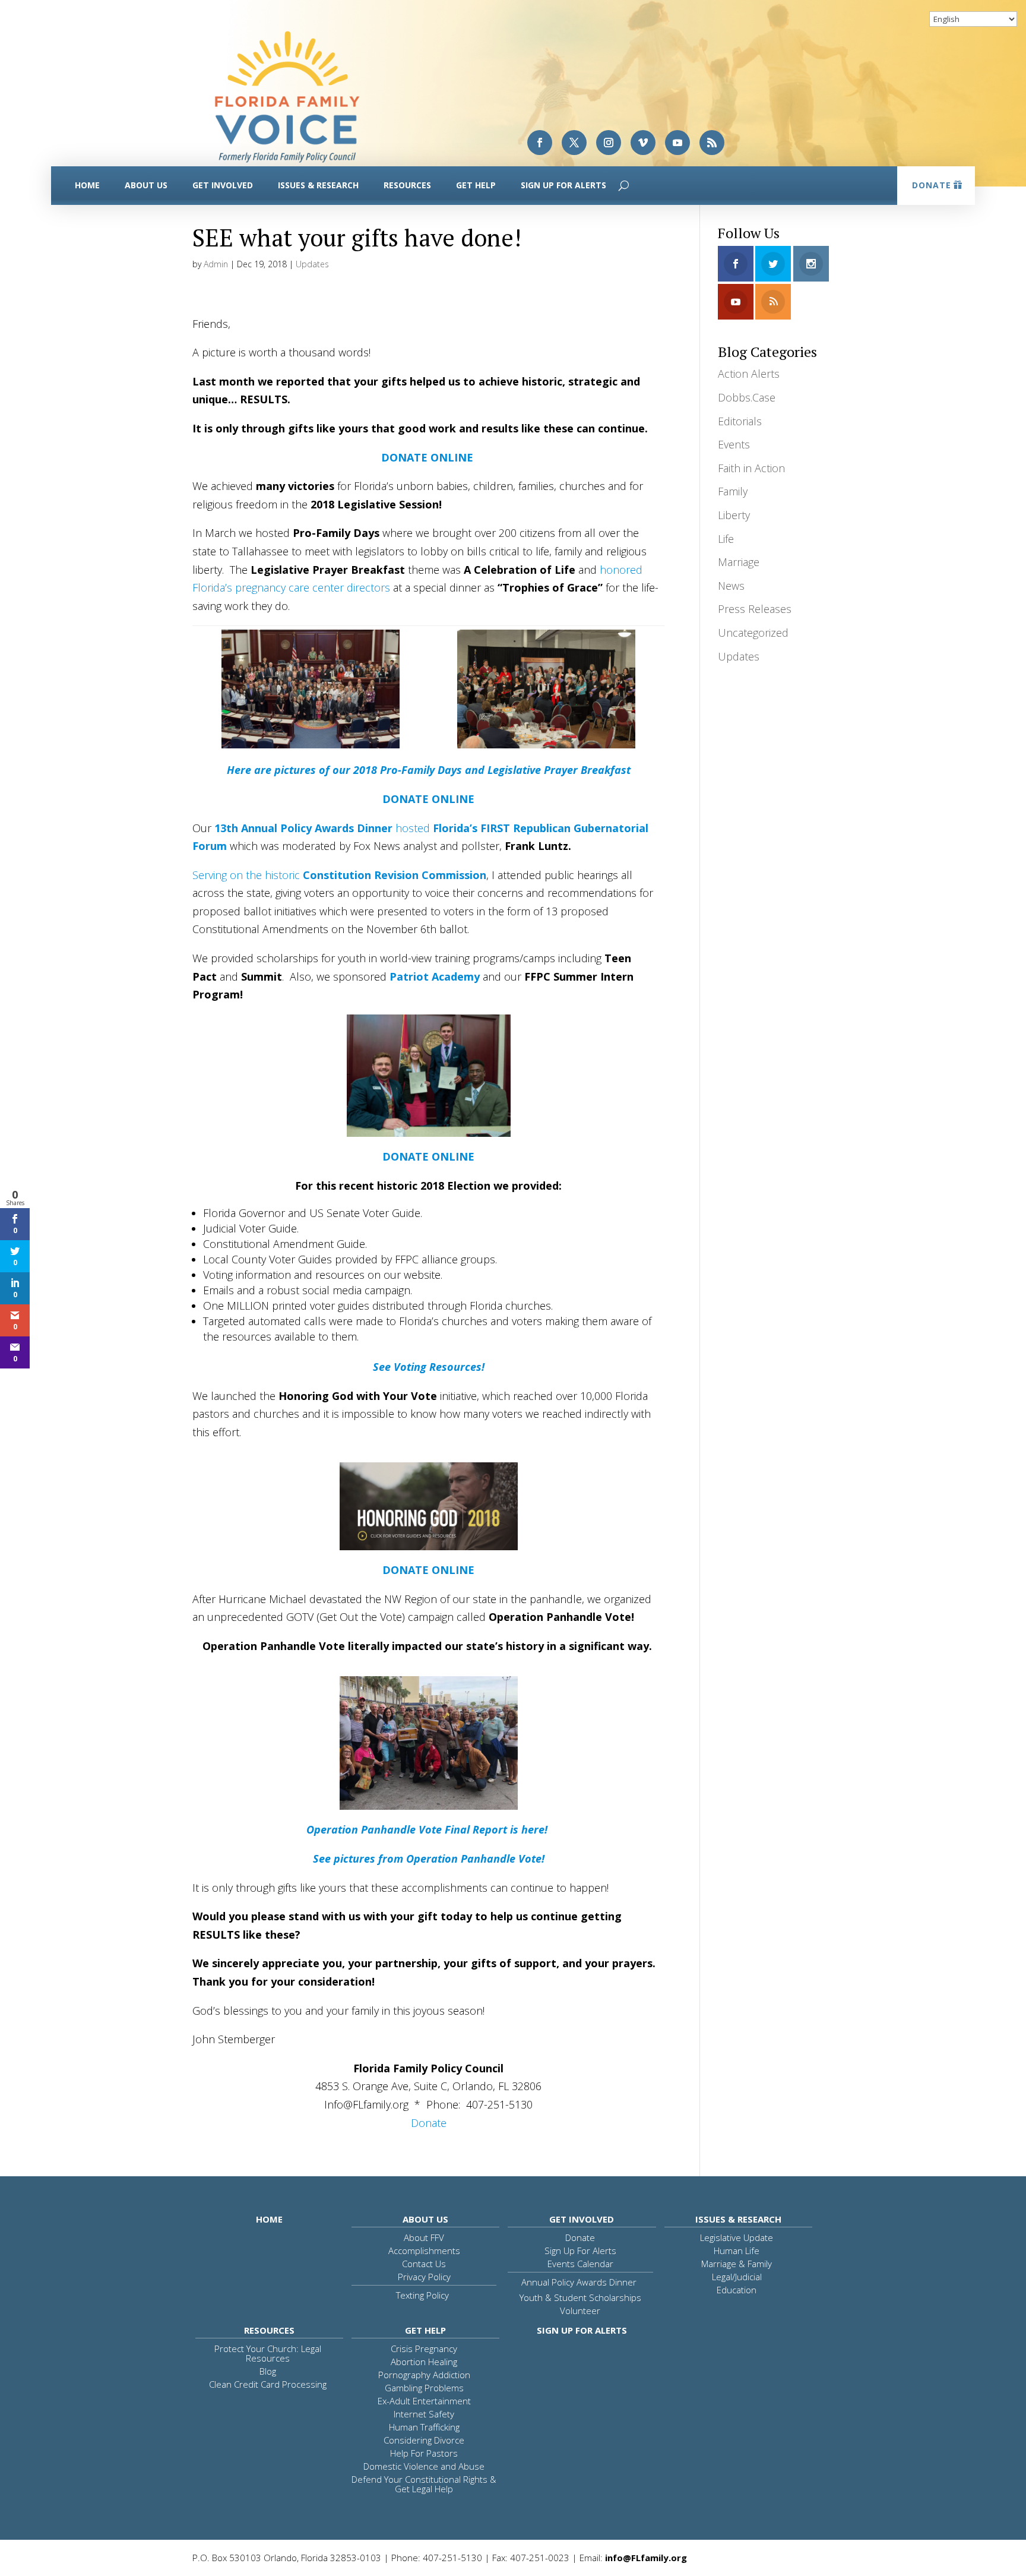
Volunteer (580, 2311)
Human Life (737, 2251)
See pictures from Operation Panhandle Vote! (429, 1858)
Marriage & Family (737, 2264)
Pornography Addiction (424, 2375)
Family (733, 491)
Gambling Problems (424, 2388)
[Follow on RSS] (712, 143)
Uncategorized (753, 633)
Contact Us (424, 2264)
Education (737, 2290)
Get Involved (223, 185)
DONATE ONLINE (428, 799)
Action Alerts (749, 374)
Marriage (739, 562)
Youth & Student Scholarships (580, 2297)
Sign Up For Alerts (563, 185)
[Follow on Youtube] (677, 143)
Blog (268, 2371)
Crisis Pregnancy (424, 2349)
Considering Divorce (424, 2440)
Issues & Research (318, 185)
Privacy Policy (424, 2277)
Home (87, 185)
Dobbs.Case (747, 397)
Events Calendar (580, 2264)
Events (734, 444)
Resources (407, 185)
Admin (216, 264)
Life (726, 539)
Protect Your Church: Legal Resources (268, 2353)
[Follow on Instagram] (609, 143)
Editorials (740, 421)
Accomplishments (424, 2251)
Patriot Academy (435, 976)
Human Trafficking (424, 2427)
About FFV (424, 2237)
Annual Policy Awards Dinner (579, 2282)
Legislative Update (737, 2237)
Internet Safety (424, 2414)
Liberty (734, 515)
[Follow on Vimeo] (643, 143)
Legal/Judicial (737, 2277)
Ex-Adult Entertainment (424, 2401)
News (731, 586)
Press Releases (755, 609)
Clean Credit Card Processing (268, 2384)
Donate (932, 185)
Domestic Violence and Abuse (424, 2466)
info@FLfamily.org (646, 2558)
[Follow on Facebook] (540, 143)
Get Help (476, 185)
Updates (312, 264)
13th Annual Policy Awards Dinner (303, 828)
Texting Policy (422, 2295)
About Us (146, 185)
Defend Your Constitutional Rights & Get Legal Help (424, 2484)
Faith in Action (751, 468)
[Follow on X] (574, 143)
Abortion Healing (424, 2362)
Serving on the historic (339, 875)
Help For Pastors (424, 2453)
